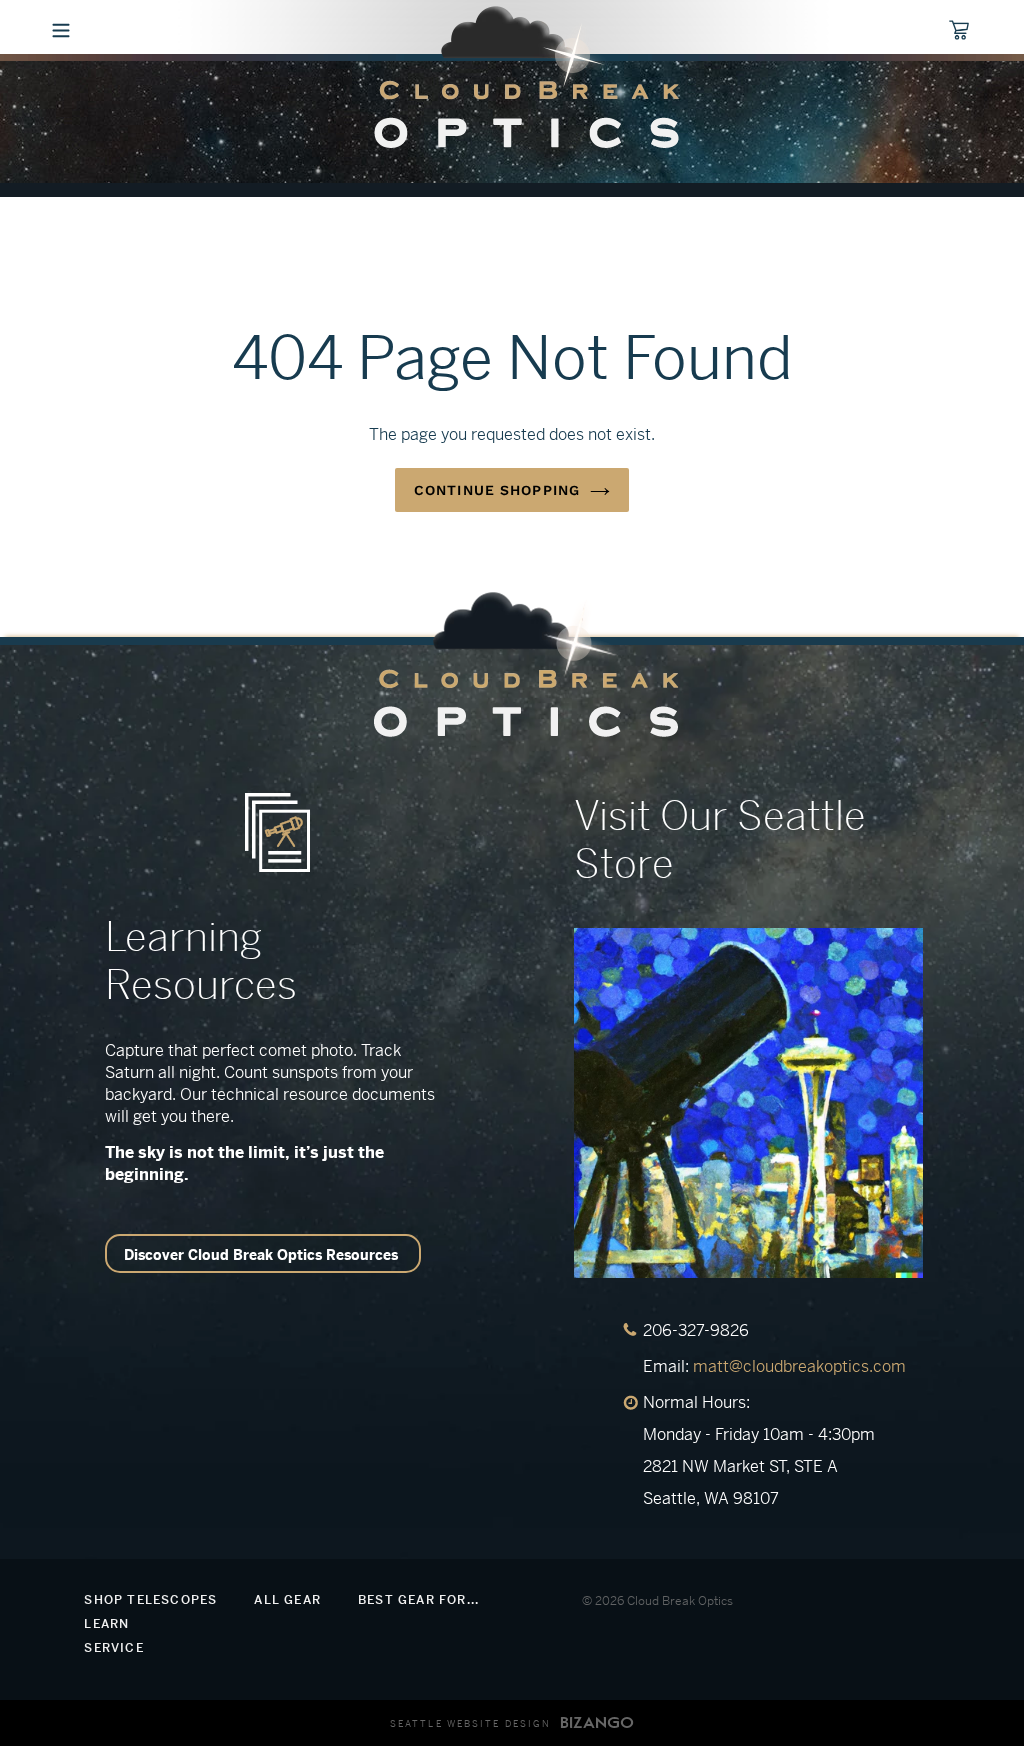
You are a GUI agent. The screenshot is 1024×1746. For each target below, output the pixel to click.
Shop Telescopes (150, 1600)
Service (113, 1648)
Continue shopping (497, 490)
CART (950, 27)
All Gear (287, 1600)
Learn (106, 1624)
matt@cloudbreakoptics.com (799, 1366)
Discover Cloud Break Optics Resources (261, 1255)
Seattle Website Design (470, 1724)
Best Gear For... (418, 1600)
